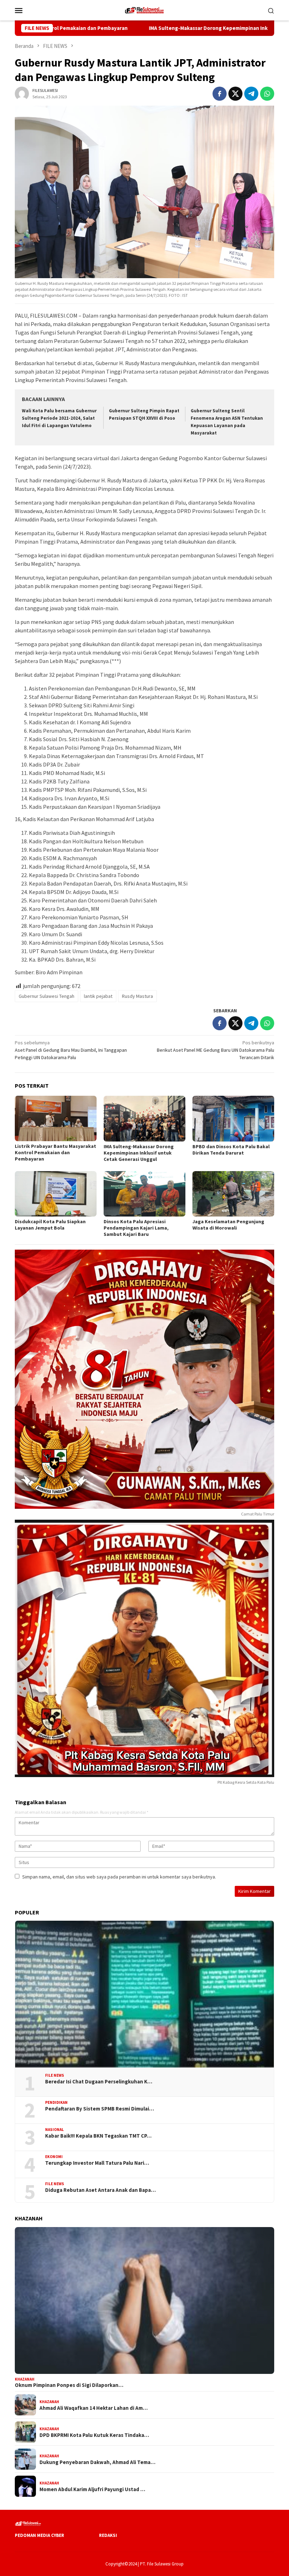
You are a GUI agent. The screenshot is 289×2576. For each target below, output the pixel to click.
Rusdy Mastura (137, 996)
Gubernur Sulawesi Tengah (47, 996)
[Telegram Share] (251, 94)
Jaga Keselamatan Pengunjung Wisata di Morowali (228, 1225)
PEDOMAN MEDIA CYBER (39, 2535)
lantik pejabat (98, 996)
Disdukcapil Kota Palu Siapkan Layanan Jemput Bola (50, 1225)
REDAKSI (108, 2535)
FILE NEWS (55, 2075)
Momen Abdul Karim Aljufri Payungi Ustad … (92, 2489)
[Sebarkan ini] (220, 94)
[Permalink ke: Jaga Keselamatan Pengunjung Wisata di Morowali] (233, 1194)
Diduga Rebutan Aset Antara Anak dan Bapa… (100, 2190)
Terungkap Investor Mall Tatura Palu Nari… (97, 2163)
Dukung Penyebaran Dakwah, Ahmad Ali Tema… (97, 2462)
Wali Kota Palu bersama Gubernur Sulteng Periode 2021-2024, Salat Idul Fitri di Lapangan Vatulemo (59, 418)
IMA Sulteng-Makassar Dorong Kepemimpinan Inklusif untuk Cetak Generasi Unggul (167, 28)
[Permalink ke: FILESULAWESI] (22, 93)
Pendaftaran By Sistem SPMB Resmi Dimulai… (100, 2109)
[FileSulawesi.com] (144, 10)
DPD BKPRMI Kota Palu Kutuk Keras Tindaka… (94, 2435)
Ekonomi (54, 2157)
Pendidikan (56, 2102)
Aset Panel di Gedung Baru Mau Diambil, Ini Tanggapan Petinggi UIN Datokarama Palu (71, 1050)
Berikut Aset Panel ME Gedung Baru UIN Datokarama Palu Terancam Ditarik (216, 1050)
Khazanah (25, 2379)
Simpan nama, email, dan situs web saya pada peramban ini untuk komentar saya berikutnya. (119, 1877)
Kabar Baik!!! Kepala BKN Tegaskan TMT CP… (98, 2136)
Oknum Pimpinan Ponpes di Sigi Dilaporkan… (69, 2385)
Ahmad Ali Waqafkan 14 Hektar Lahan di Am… (94, 2408)
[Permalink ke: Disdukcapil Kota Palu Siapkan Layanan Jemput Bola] (56, 1194)
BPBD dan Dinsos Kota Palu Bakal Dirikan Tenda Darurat (231, 1150)
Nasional (54, 2130)
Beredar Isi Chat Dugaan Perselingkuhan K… (99, 2082)
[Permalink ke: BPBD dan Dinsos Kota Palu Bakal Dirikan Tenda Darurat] (233, 1119)
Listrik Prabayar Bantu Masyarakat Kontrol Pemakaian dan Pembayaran (56, 1152)
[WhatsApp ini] (267, 94)
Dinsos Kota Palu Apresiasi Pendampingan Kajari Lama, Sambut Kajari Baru (136, 1228)
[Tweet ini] (235, 94)
